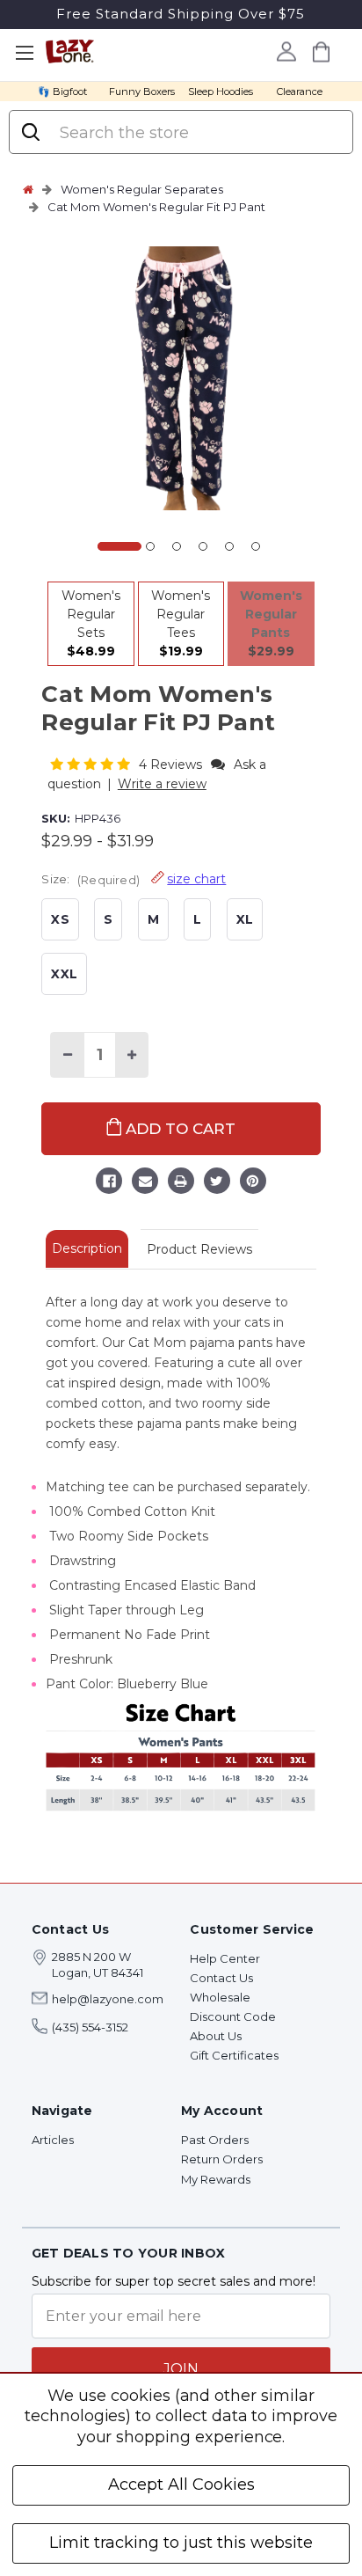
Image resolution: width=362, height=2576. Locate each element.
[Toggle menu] (24, 53)
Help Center (225, 1958)
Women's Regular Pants (271, 623)
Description (87, 1248)
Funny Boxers (142, 91)
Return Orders (222, 2159)
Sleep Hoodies (221, 91)
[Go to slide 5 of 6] (229, 546)
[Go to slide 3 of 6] (177, 546)
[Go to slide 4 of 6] (203, 546)
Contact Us (221, 1978)
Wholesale (220, 1997)
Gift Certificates (234, 2055)
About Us (216, 2036)
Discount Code (233, 2016)
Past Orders (215, 2140)
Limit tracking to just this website (181, 2543)
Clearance (300, 91)
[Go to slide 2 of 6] (150, 546)
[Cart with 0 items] (322, 51)
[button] (92, 764)
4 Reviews (172, 765)
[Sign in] (287, 51)
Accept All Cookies (181, 2485)
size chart (196, 879)
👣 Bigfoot (62, 91)
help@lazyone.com (108, 1999)
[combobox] (198, 133)
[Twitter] (217, 1183)
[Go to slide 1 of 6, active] (119, 546)
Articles (53, 2140)
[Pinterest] (253, 1183)
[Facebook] (109, 1183)
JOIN (181, 2369)
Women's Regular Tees (181, 623)
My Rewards (216, 2179)
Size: (134, 879)
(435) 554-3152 (90, 2027)
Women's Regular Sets (91, 623)
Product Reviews (199, 1249)
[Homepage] (28, 189)
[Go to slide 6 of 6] (256, 546)
